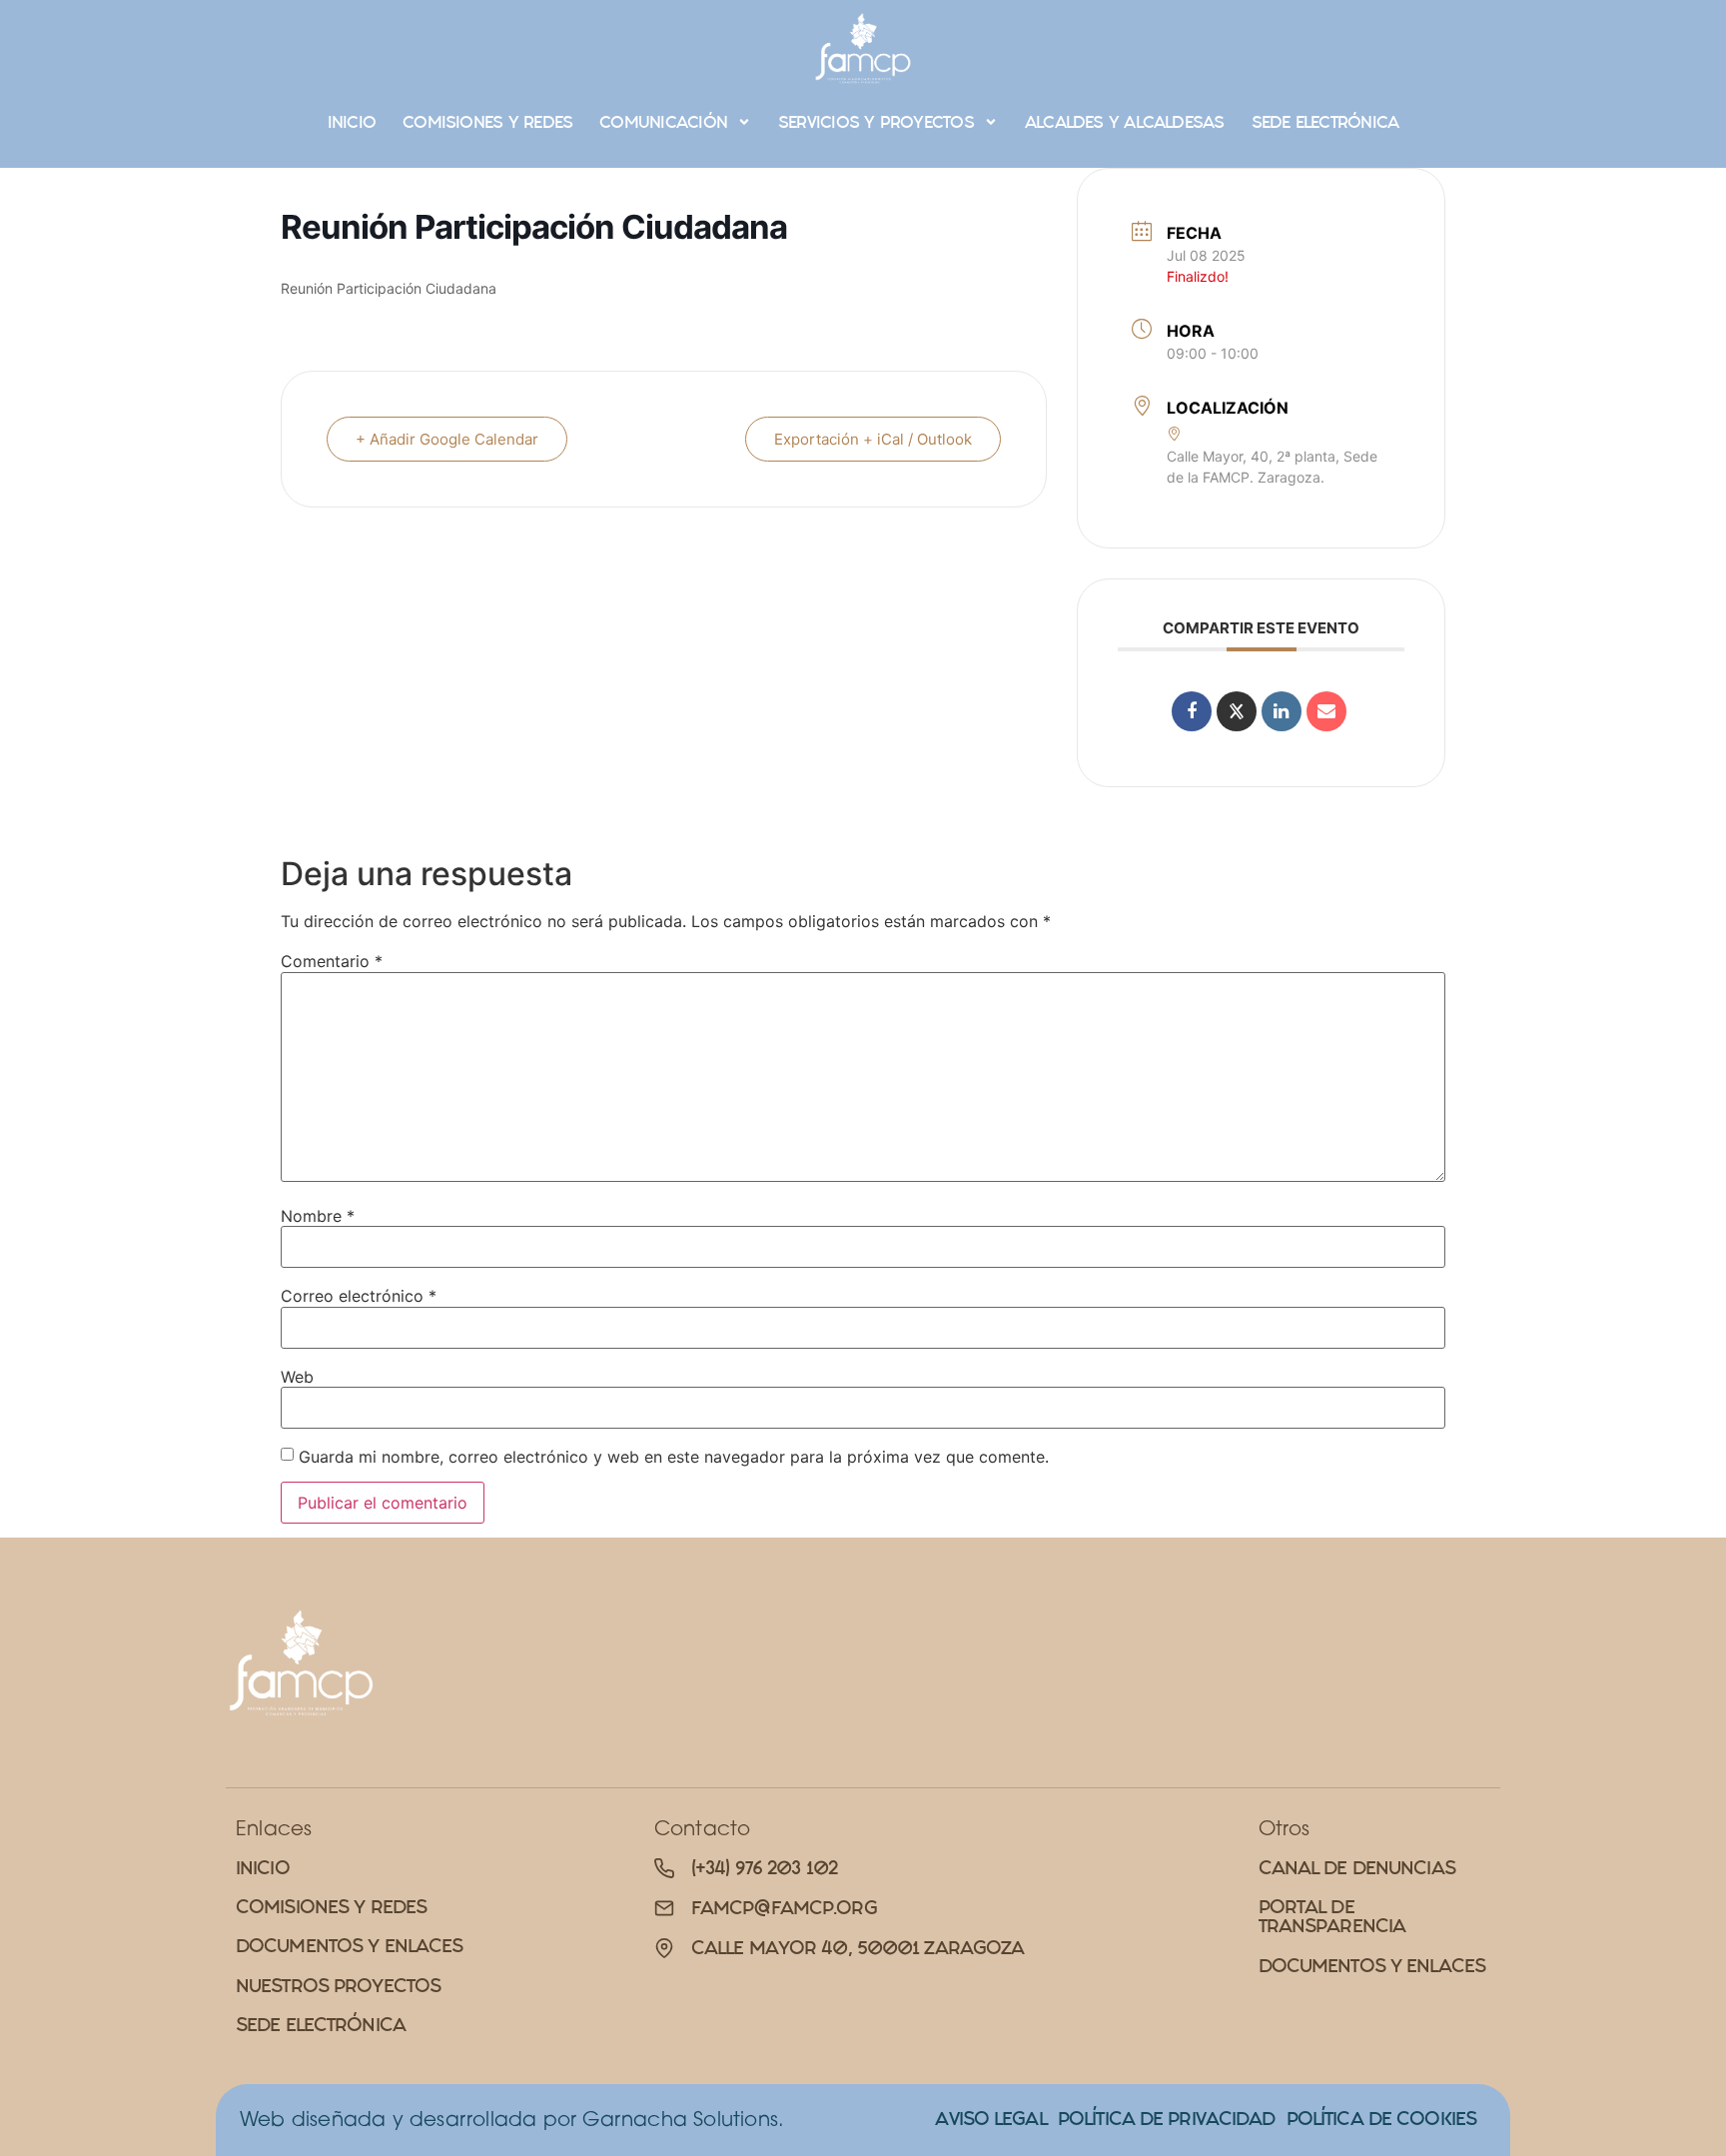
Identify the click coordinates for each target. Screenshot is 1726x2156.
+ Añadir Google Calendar (447, 439)
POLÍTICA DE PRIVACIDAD (1167, 2119)
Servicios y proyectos (876, 122)
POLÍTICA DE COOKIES (1381, 2119)
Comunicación (663, 122)
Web (297, 1377)
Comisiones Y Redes (487, 122)
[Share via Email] (1326, 711)
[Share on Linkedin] (1282, 711)
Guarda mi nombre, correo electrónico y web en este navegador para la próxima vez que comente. (674, 1457)
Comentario (332, 961)
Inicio (352, 122)
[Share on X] (1237, 711)
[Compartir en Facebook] (1192, 711)
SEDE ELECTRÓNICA (1325, 122)
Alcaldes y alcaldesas (1125, 122)
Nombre (318, 1216)
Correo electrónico (359, 1296)
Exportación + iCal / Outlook (873, 439)
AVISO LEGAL (990, 2119)
